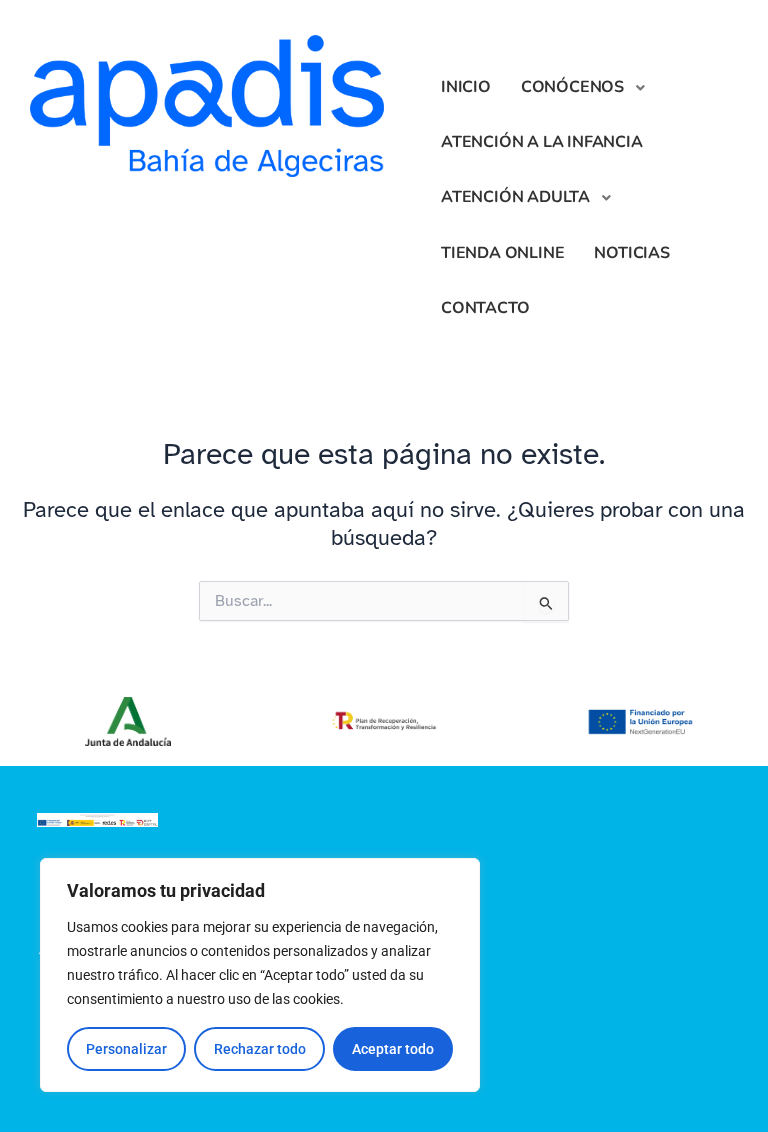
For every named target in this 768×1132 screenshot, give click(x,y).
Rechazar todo (260, 1049)
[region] (260, 975)
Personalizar (126, 1049)
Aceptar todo (393, 1049)
